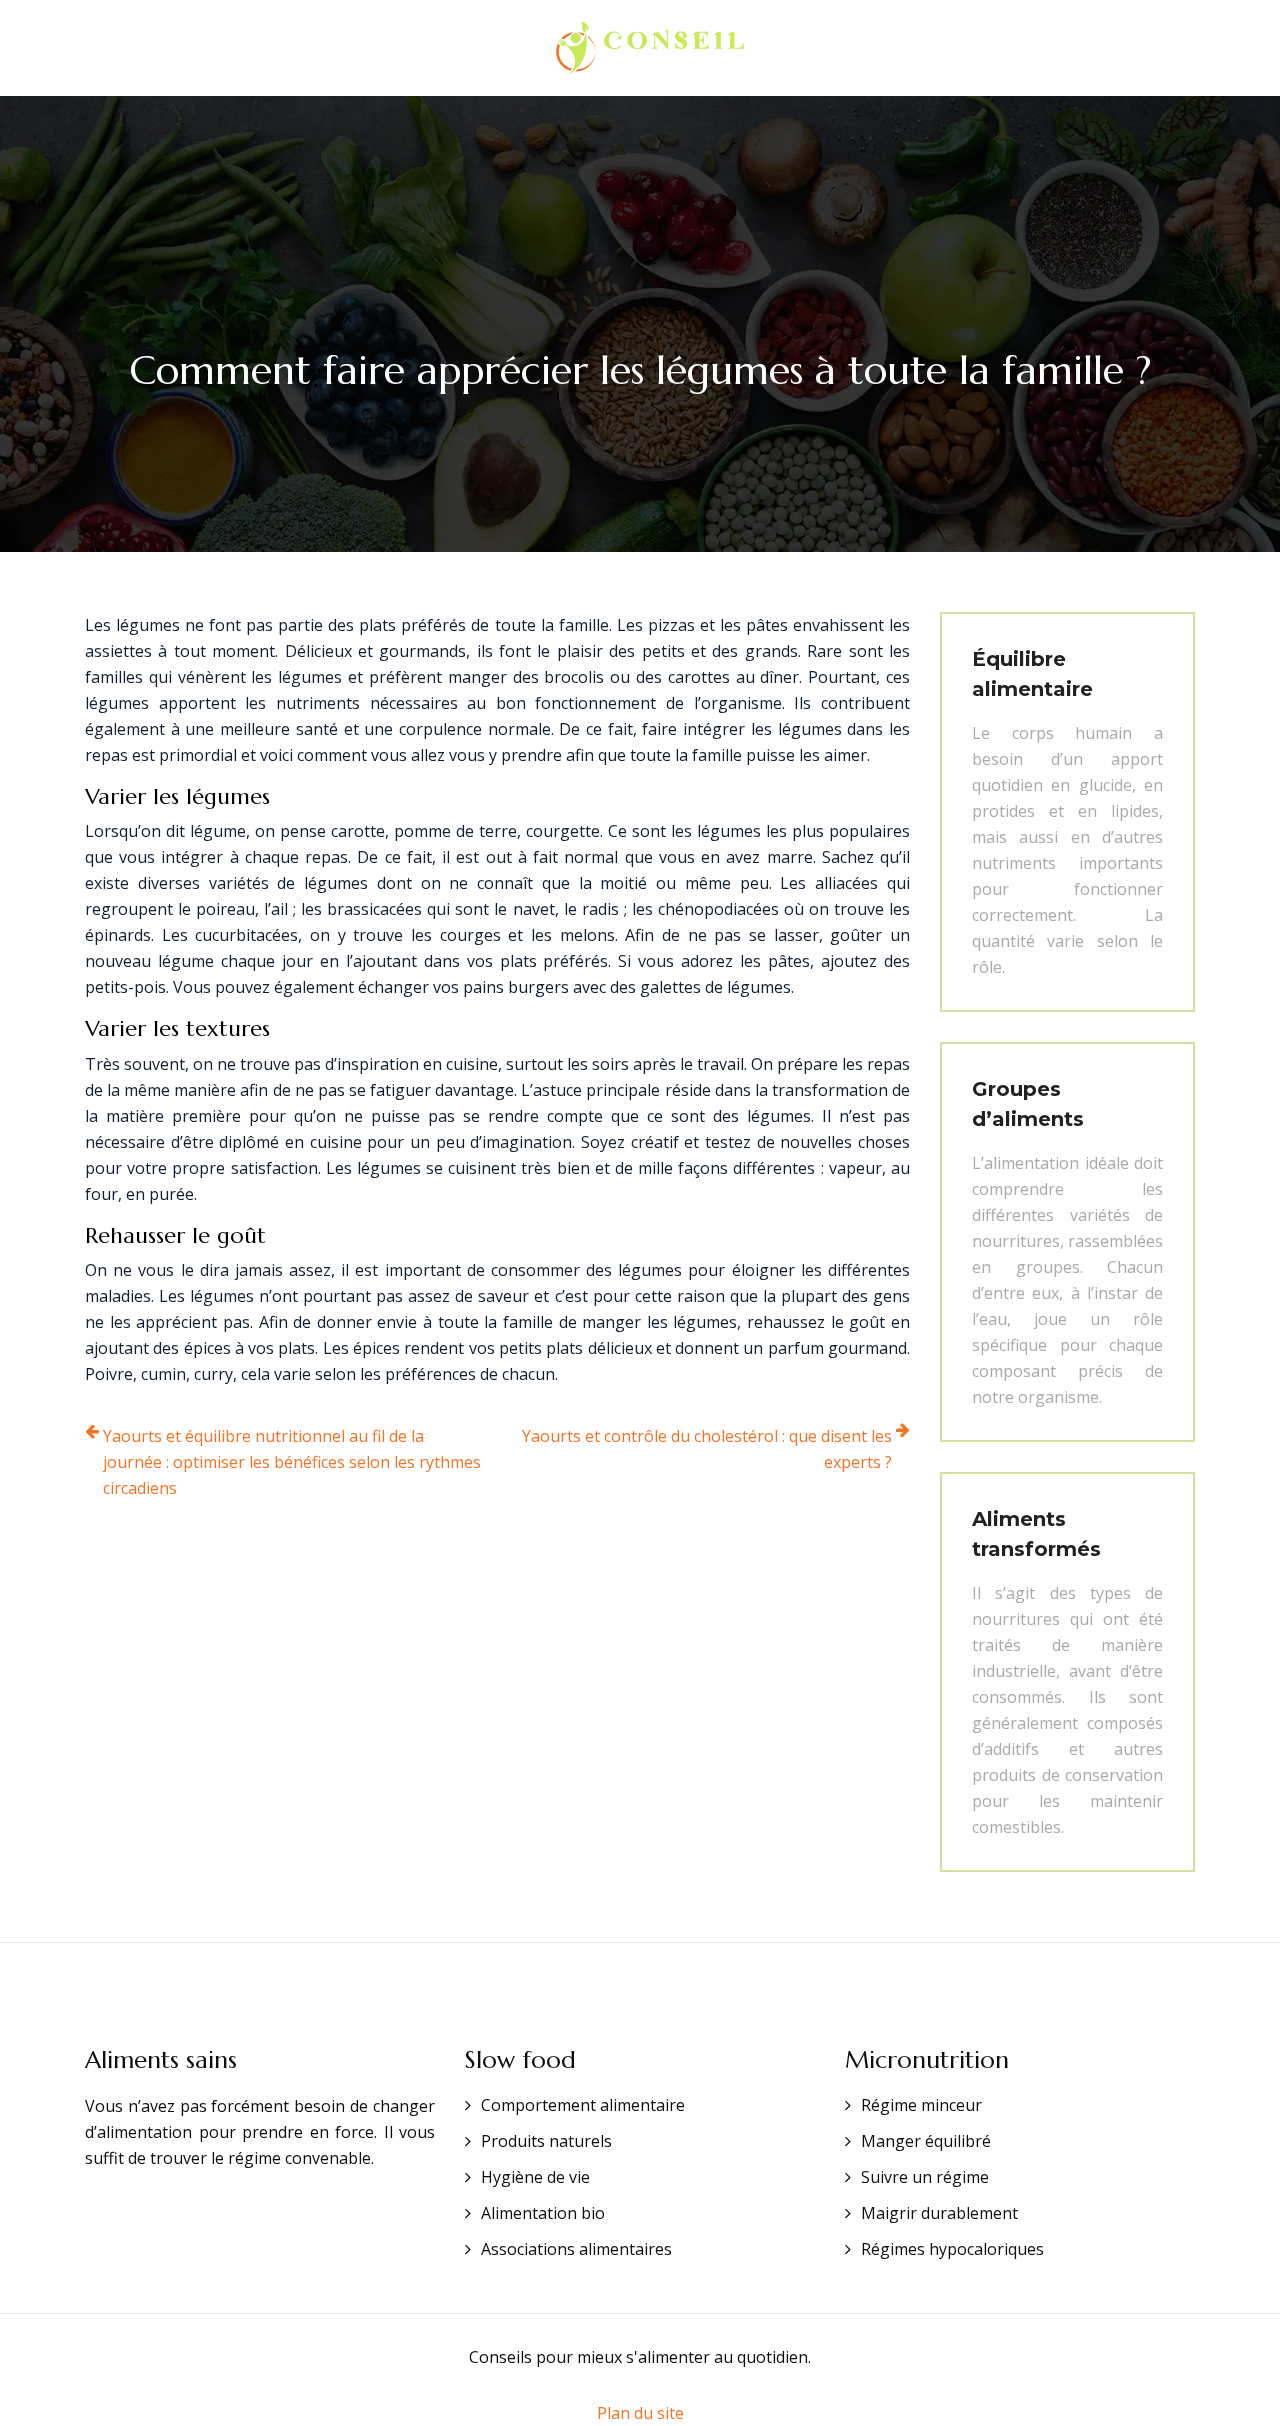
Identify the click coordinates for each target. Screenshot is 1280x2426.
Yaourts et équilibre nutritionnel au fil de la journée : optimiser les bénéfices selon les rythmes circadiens (292, 1462)
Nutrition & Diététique (413, 48)
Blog (943, 48)
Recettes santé (831, 48)
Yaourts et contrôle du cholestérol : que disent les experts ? (707, 1449)
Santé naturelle (218, 48)
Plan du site (640, 2413)
